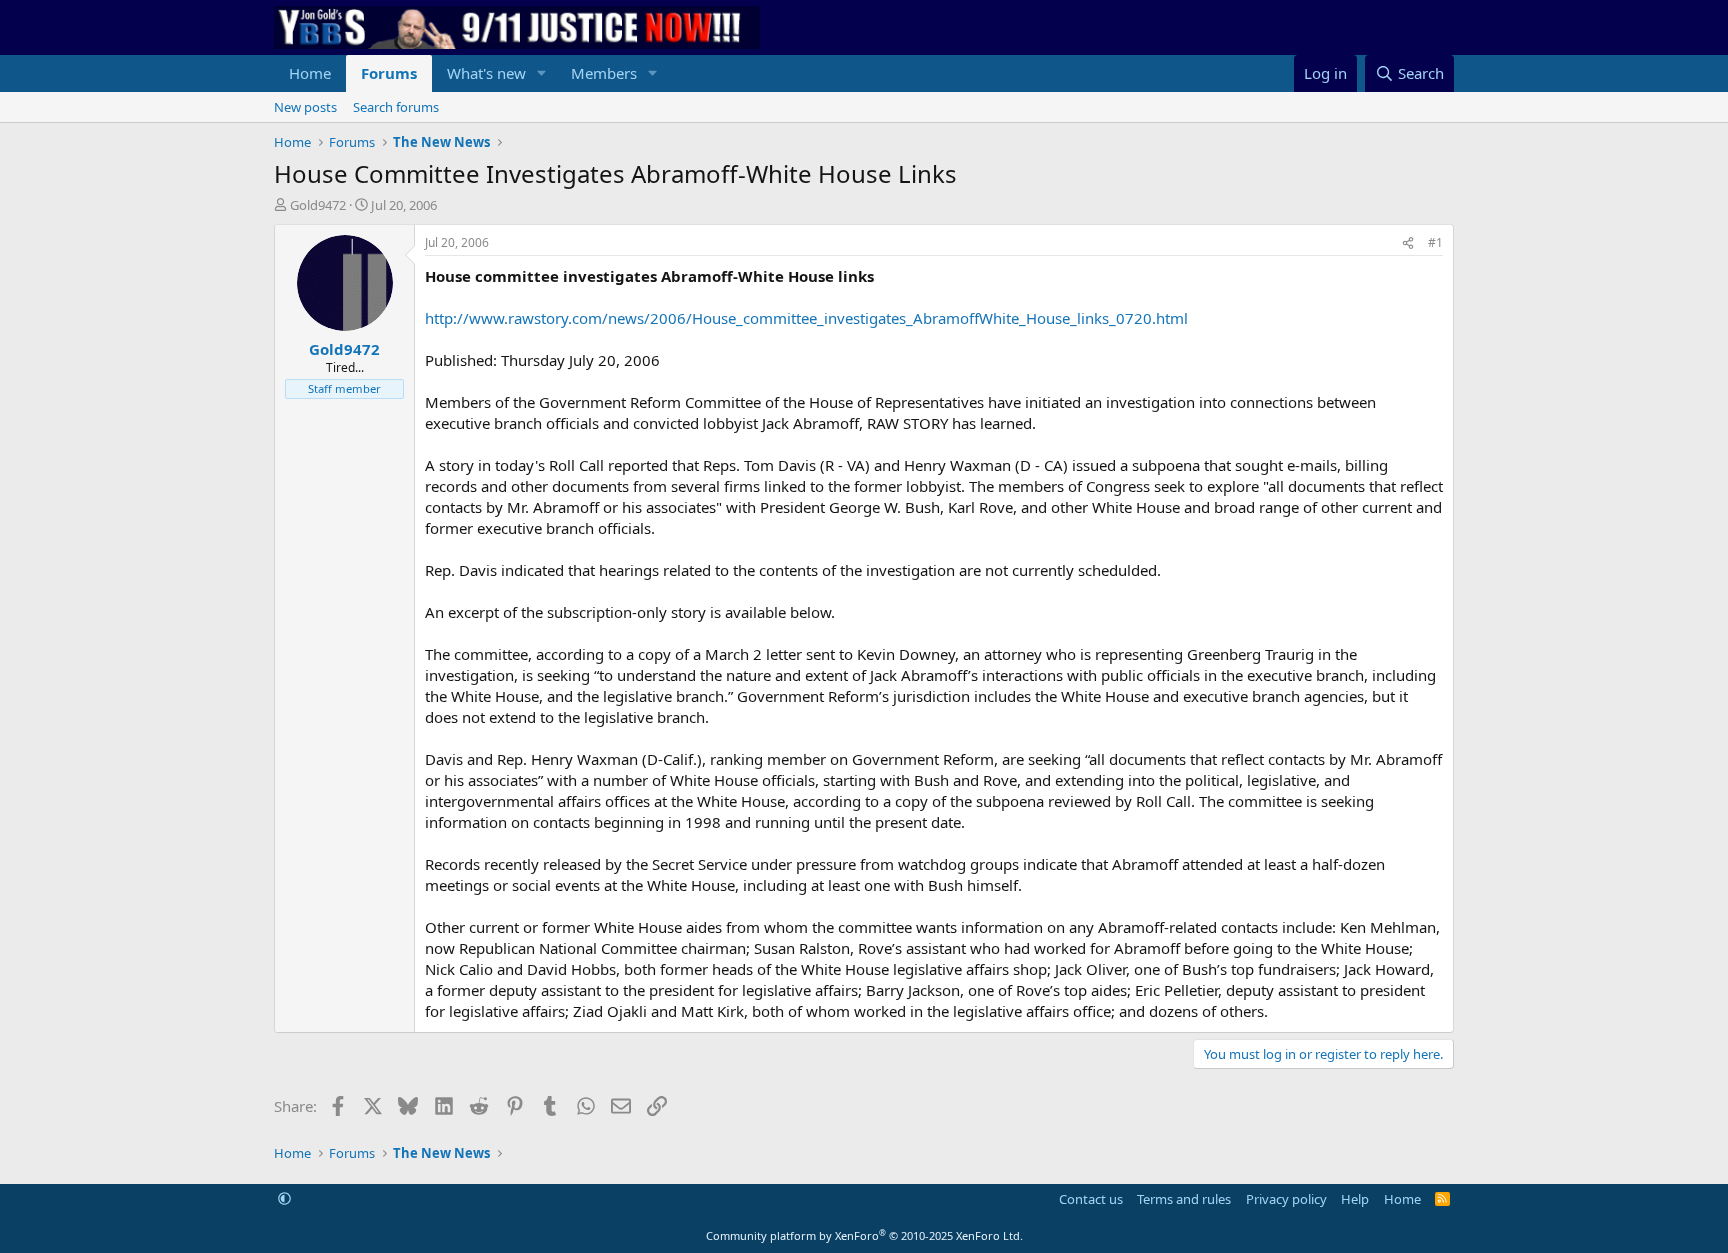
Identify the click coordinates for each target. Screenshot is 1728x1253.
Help (1355, 1199)
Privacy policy (1286, 1199)
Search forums (396, 107)
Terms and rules (1184, 1199)
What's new (486, 73)
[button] (542, 73)
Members (604, 73)
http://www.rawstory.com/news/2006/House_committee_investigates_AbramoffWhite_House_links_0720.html (806, 318)
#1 (1435, 242)
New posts (305, 107)
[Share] (1408, 243)
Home (310, 73)
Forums (389, 73)
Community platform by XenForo (864, 1235)
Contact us (1091, 1199)
